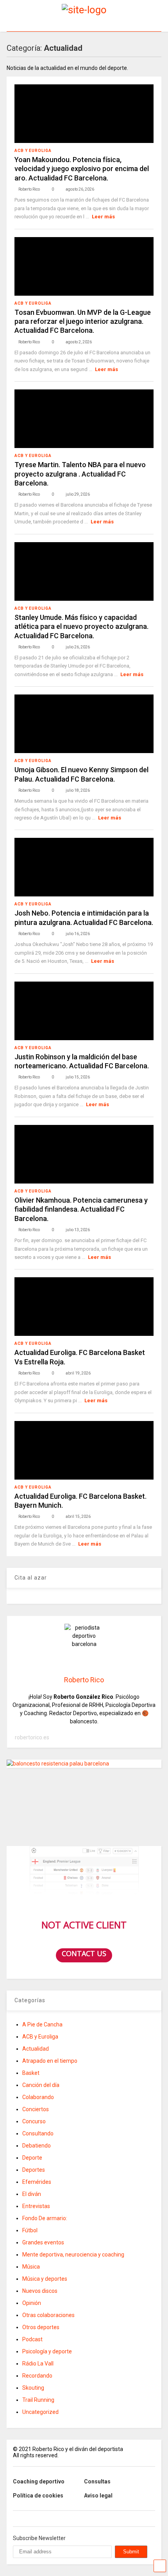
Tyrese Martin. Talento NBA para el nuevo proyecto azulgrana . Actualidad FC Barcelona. (80, 474)
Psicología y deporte (47, 2351)
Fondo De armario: (45, 2218)
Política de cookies (38, 2496)
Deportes (34, 2170)
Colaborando (38, 2097)
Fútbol (30, 2230)
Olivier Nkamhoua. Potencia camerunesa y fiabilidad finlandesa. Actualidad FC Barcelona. (81, 1209)
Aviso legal (98, 2496)
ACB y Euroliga (33, 151)
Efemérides (37, 2182)
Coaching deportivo (39, 2481)
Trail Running (38, 2400)
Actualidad (36, 2049)
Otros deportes (41, 2327)
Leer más (103, 217)
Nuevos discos (40, 2291)
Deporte (32, 2158)
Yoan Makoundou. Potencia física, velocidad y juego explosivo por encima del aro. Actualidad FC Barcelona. (82, 169)
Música (31, 2267)
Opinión (32, 2303)
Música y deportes (45, 2279)
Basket (31, 2073)
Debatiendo (37, 2146)
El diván (32, 2194)
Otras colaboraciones (48, 2315)
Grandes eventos (43, 2242)
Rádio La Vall (38, 2364)
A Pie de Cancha (42, 2024)
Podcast (32, 2339)
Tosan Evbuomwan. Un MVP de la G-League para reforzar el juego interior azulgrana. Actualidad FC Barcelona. (83, 321)
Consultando (38, 2133)
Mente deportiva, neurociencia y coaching (73, 2255)
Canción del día (41, 2085)
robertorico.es (32, 1737)
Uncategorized (40, 2412)
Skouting (33, 2388)
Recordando (37, 2376)
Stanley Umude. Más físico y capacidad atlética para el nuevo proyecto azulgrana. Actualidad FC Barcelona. (81, 627)
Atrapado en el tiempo (50, 2061)
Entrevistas (36, 2206)
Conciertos (36, 2109)
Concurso (34, 2121)
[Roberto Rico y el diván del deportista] (84, 10)
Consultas (97, 2481)
